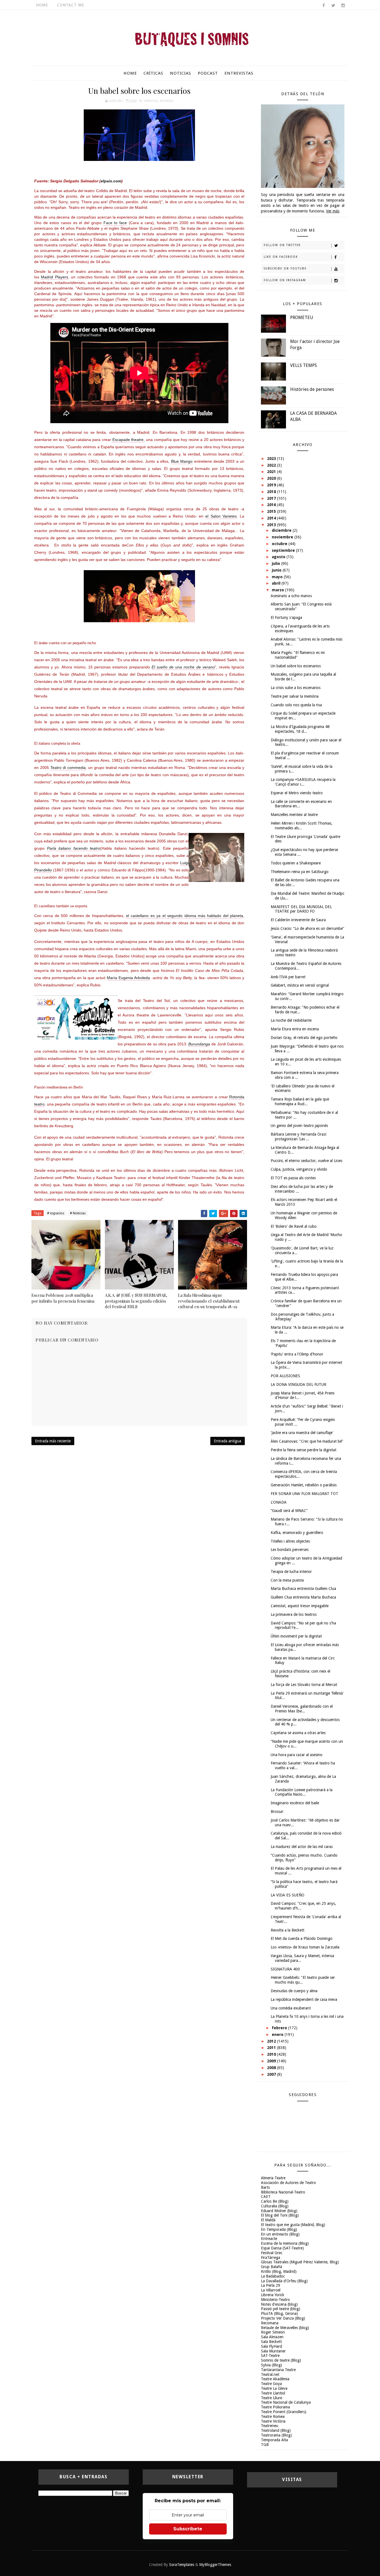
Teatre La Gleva (274, 2388)
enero (278, 2035)
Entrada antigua (228, 1441)
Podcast (208, 73)
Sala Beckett (271, 2342)
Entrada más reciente (53, 1441)
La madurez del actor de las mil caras (302, 1847)
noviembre (283, 537)
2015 (272, 511)
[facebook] (324, 6)
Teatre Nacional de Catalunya (286, 2402)
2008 (272, 2068)
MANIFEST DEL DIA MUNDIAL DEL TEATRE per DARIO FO (301, 909)
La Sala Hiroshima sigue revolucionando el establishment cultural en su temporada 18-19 (209, 1301)
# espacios (56, 1213)
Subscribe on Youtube (285, 269)
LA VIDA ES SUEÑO (288, 1895)
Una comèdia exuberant (291, 2008)
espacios (151, 101)
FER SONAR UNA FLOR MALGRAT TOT (304, 1494)
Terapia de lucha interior (291, 1572)
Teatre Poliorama (275, 2407)
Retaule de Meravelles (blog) (285, 2328)
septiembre (284, 550)
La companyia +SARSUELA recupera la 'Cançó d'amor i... (303, 782)
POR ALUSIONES (285, 1376)
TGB (265, 2445)
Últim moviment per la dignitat (296, 1636)
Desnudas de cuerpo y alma (294, 1991)
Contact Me (71, 5)
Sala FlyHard (272, 2346)
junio (277, 570)
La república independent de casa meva (304, 1999)
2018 (272, 492)
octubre (280, 544)
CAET (266, 2197)
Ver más (333, 211)
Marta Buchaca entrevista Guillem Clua (303, 1589)
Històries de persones (312, 389)
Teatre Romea (273, 2416)
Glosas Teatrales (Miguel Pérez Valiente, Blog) (300, 2262)
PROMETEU (302, 318)
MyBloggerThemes (215, 2565)
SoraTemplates (182, 2565)
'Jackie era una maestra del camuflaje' (302, 1433)
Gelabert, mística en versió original (300, 985)
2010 (272, 2054)
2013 (272, 525)
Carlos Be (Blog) (275, 2201)
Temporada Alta (274, 2440)
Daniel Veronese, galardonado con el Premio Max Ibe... (302, 1709)
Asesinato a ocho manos (291, 596)
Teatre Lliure (272, 2398)
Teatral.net (270, 2374)
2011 (272, 2048)
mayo (278, 577)
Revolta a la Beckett (288, 1930)
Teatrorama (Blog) (276, 2435)
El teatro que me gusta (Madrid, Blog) (293, 2225)
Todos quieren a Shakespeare (296, 863)
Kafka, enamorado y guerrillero (297, 1533)
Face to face (115, 223)
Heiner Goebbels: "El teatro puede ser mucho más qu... (303, 1980)
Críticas (153, 73)
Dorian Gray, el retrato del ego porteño (304, 1038)
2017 (272, 498)
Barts (265, 2187)
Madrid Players (54, 277)
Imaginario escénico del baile (295, 1803)
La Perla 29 (271, 2285)
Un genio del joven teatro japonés (299, 1126)
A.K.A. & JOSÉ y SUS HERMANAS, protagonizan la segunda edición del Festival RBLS (136, 1301)
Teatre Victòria (273, 2421)
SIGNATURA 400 (285, 1969)
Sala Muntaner (273, 2351)
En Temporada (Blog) (279, 2229)
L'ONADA (279, 1502)
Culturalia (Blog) (275, 2206)
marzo (278, 590)
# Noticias (78, 1213)
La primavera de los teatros (294, 1614)
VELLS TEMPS (303, 365)
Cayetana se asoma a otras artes (298, 1733)
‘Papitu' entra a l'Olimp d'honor (297, 1354)
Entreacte (269, 2239)
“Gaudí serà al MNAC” (289, 1511)
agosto (279, 557)
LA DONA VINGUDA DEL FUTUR (298, 1384)
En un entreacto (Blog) (280, 2234)
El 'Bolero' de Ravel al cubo (294, 1226)
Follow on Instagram (285, 280)
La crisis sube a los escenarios (296, 688)
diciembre (282, 530)
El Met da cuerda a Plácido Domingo (302, 1938)
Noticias (181, 73)
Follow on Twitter (282, 245)
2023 (272, 459)
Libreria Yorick (273, 2295)
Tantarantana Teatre (278, 2370)
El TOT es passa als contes (293, 1178)
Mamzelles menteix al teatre (294, 815)
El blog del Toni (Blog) (280, 2215)
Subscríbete (188, 2529)
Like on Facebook (281, 257)
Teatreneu (270, 2426)
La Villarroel (271, 2290)
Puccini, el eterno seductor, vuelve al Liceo (307, 1161)
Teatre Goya (271, 2384)
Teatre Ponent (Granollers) (284, 2412)
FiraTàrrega (271, 2258)
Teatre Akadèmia (275, 2379)
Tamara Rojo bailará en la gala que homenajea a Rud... (300, 1101)
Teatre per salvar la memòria (295, 696)
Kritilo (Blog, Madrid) (279, 2271)
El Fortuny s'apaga (286, 617)
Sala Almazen (272, 2337)
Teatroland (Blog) (276, 2430)
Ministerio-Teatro (275, 2300)
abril (277, 583)
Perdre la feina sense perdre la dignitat (303, 1450)
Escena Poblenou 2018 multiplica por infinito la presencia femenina (63, 1298)
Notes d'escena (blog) (279, 2304)
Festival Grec (272, 2253)
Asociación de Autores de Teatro (288, 2183)
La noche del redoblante (291, 1020)
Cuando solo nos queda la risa (296, 705)
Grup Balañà (272, 2267)
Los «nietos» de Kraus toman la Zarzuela (305, 1947)
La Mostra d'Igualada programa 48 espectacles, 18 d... (300, 729)
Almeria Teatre (273, 2178)
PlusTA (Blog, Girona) (279, 2313)
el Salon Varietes (221, 516)
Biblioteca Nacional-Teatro (283, 2192)
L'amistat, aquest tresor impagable (300, 1606)
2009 (272, 2061)
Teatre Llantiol (273, 2393)
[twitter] (333, 6)
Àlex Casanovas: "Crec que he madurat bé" (307, 1441)
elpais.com (111, 181)
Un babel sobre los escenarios (296, 666)
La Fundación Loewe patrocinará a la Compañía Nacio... (302, 1792)
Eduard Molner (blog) (279, 2211)
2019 (272, 485)
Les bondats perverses (290, 1550)
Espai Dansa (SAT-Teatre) (282, 2248)
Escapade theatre (128, 440)
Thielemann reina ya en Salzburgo (300, 872)
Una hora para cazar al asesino (297, 1755)
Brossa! (277, 1812)
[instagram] (343, 6)
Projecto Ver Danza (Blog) (283, 2318)
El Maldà (268, 2220)
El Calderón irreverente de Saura (298, 920)
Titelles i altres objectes (290, 1541)
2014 (272, 518)
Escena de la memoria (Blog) (285, 2243)
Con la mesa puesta (287, 1580)
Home (42, 5)
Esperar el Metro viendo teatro (297, 793)
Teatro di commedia (68, 768)
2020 (272, 478)
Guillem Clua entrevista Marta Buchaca (303, 1597)
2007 (272, 2074)
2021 (272, 472)
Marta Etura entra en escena (295, 1029)
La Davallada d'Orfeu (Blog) (284, 2281)
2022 (272, 465)
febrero (280, 2028)
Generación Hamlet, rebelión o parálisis (304, 1485)
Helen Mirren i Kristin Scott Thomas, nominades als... (302, 826)
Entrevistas (239, 73)
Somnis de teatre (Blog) (281, 2360)
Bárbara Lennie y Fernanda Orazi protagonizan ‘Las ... (298, 1137)
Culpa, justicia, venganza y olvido (299, 1169)
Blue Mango (182, 461)
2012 (272, 2041)
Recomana (270, 2323)
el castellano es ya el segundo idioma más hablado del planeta (185, 916)
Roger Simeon (273, 2332)
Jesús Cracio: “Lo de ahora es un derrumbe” (307, 928)
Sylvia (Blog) (272, 2365)
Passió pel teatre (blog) (281, 2309)
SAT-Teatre (270, 2356)
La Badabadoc (273, 2276)
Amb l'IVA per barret (288, 977)
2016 (272, 505)
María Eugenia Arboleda (128, 978)
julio (277, 563)
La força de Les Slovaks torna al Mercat (304, 1685)
